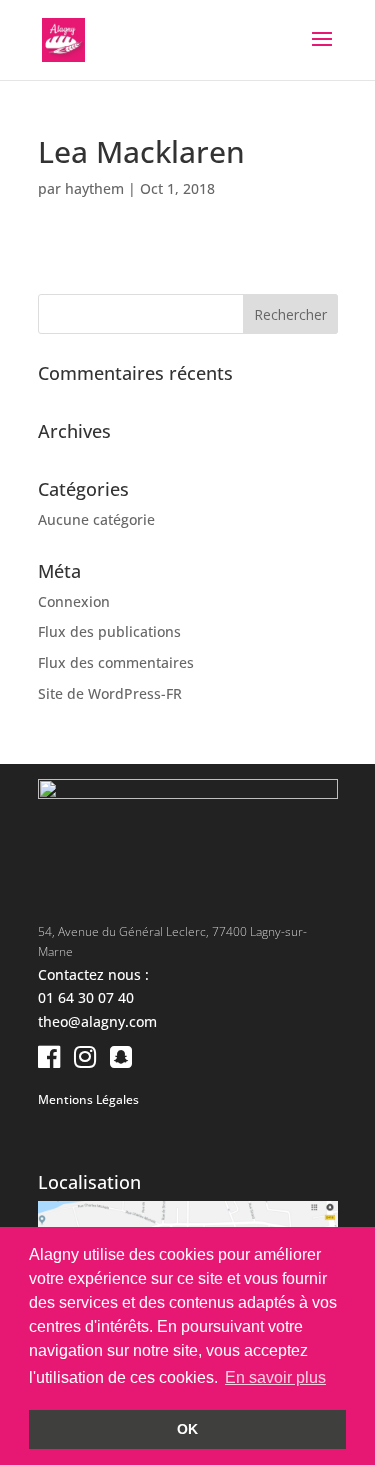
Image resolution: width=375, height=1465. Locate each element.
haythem (94, 188)
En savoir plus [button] (275, 1377)
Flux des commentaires (116, 662)
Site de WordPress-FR (110, 693)
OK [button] (187, 1429)
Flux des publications (109, 631)
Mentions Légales (88, 1099)
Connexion (74, 601)
